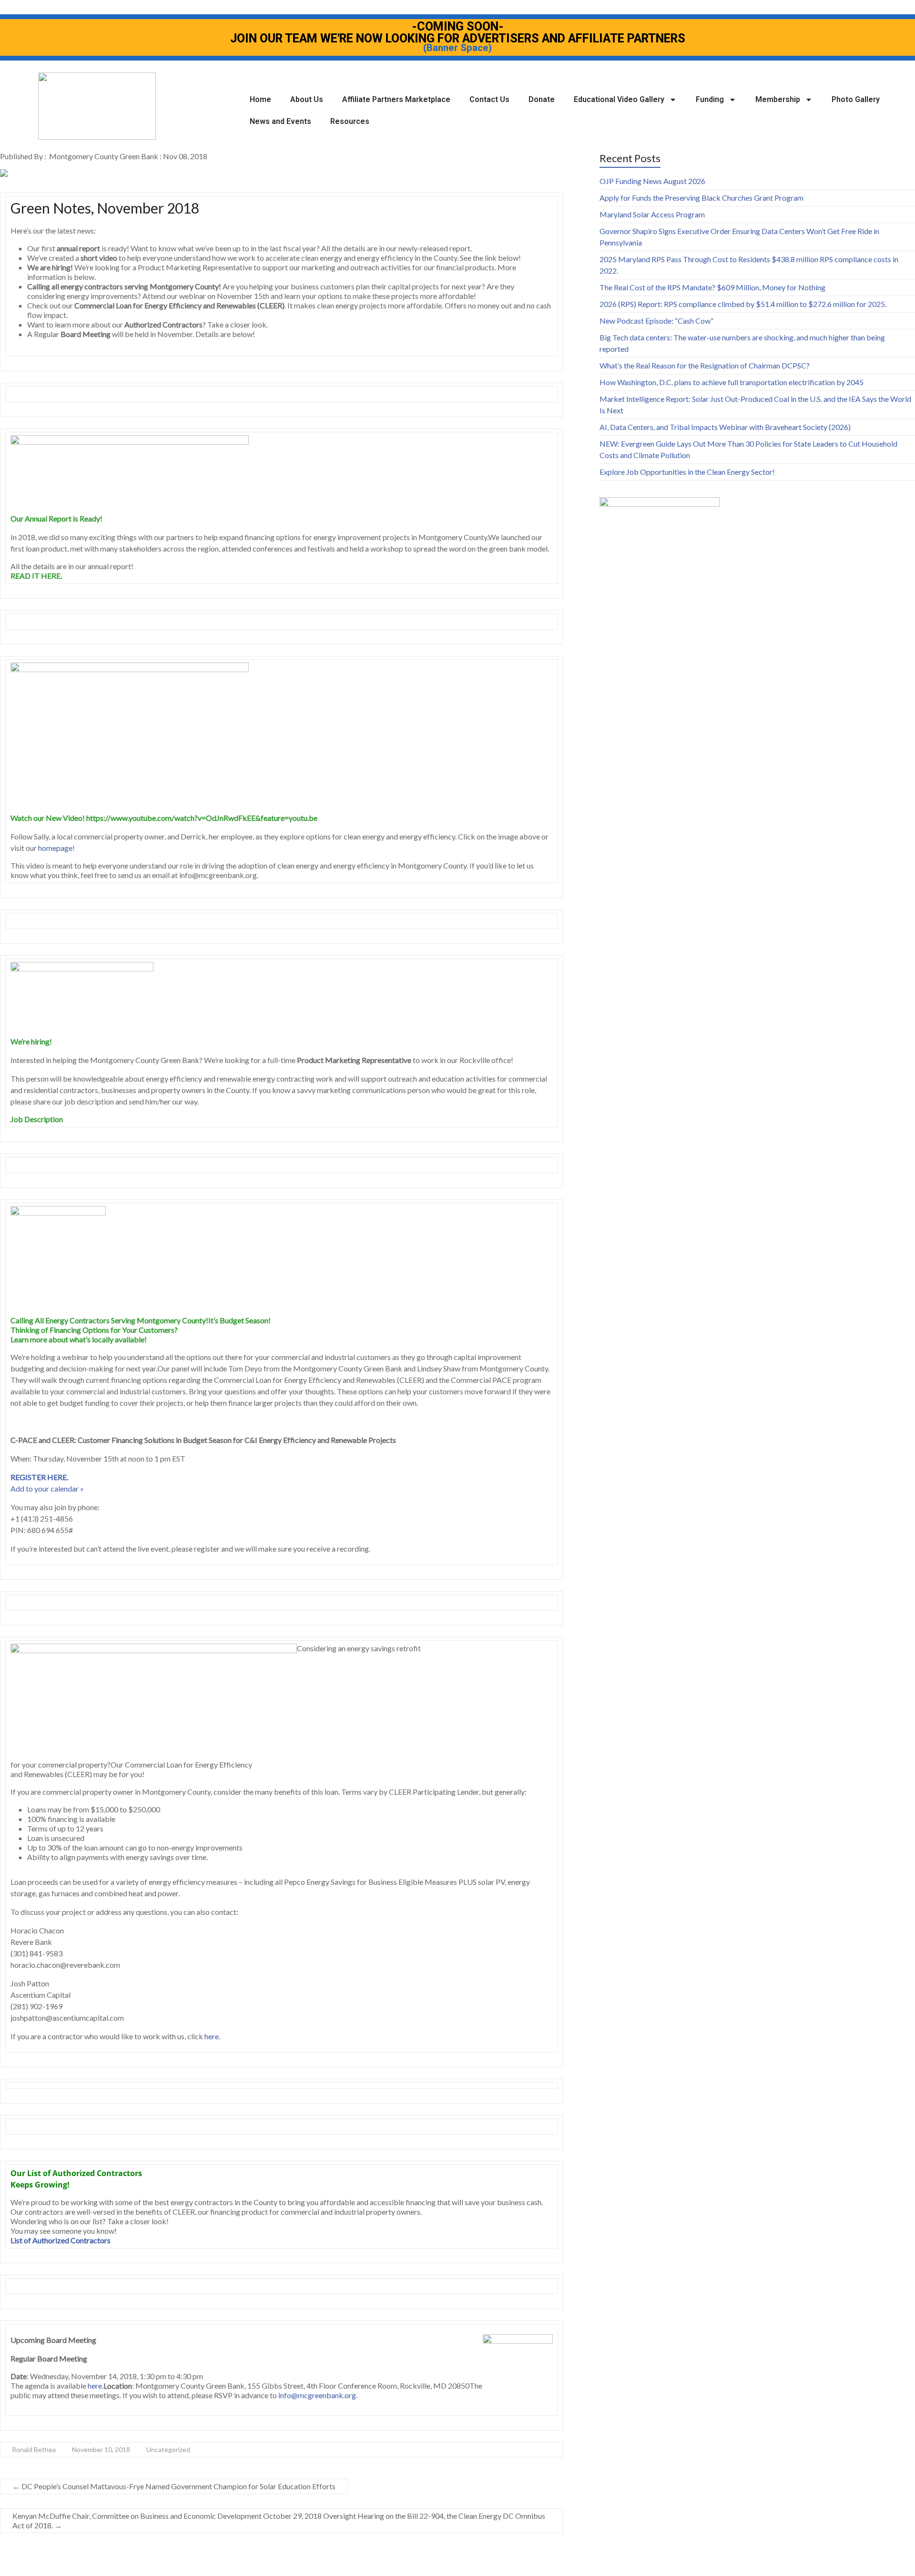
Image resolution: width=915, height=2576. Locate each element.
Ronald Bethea (34, 2449)
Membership (778, 99)
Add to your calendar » (47, 1488)
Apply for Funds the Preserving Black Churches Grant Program (701, 198)
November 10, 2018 (101, 2449)
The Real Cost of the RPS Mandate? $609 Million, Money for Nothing (712, 287)
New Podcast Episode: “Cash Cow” (656, 321)
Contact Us (489, 99)
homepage (55, 848)
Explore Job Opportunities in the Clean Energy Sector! (687, 472)
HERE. (57, 1477)
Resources (350, 121)
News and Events (280, 121)
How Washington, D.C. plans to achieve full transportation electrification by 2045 (732, 382)
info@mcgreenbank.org (317, 2395)
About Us (307, 99)
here (212, 2036)
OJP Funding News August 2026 (652, 181)
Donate (542, 99)
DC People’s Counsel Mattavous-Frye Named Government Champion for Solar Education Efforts (174, 2486)
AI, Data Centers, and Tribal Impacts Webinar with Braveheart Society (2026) (725, 427)
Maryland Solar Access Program (652, 214)
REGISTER (28, 1477)
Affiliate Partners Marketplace (396, 99)
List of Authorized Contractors (61, 2240)
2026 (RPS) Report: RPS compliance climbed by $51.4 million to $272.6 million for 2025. (743, 304)
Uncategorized (168, 2449)
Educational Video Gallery (619, 99)
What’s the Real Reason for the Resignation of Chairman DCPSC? (705, 365)
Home (260, 99)
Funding (710, 99)
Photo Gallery (856, 99)
